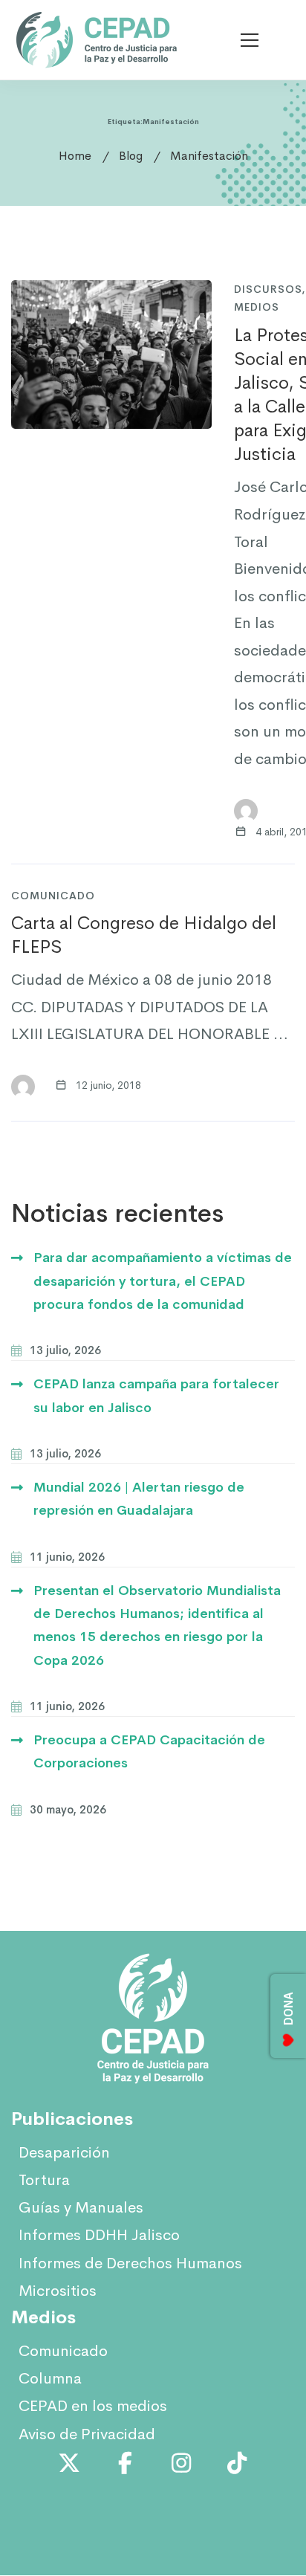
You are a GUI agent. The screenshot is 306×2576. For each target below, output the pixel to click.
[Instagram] (181, 2463)
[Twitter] (69, 2463)
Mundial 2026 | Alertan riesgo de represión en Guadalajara (139, 1499)
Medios (257, 307)
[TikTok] (238, 2463)
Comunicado (53, 896)
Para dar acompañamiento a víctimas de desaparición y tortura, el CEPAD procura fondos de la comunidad (163, 1281)
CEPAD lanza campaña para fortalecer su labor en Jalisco (156, 1395)
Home (75, 156)
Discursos (268, 289)
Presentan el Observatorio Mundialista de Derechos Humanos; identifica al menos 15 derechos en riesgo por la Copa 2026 (157, 1625)
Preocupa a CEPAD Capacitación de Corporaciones (149, 1751)
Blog (131, 156)
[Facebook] (126, 2463)
